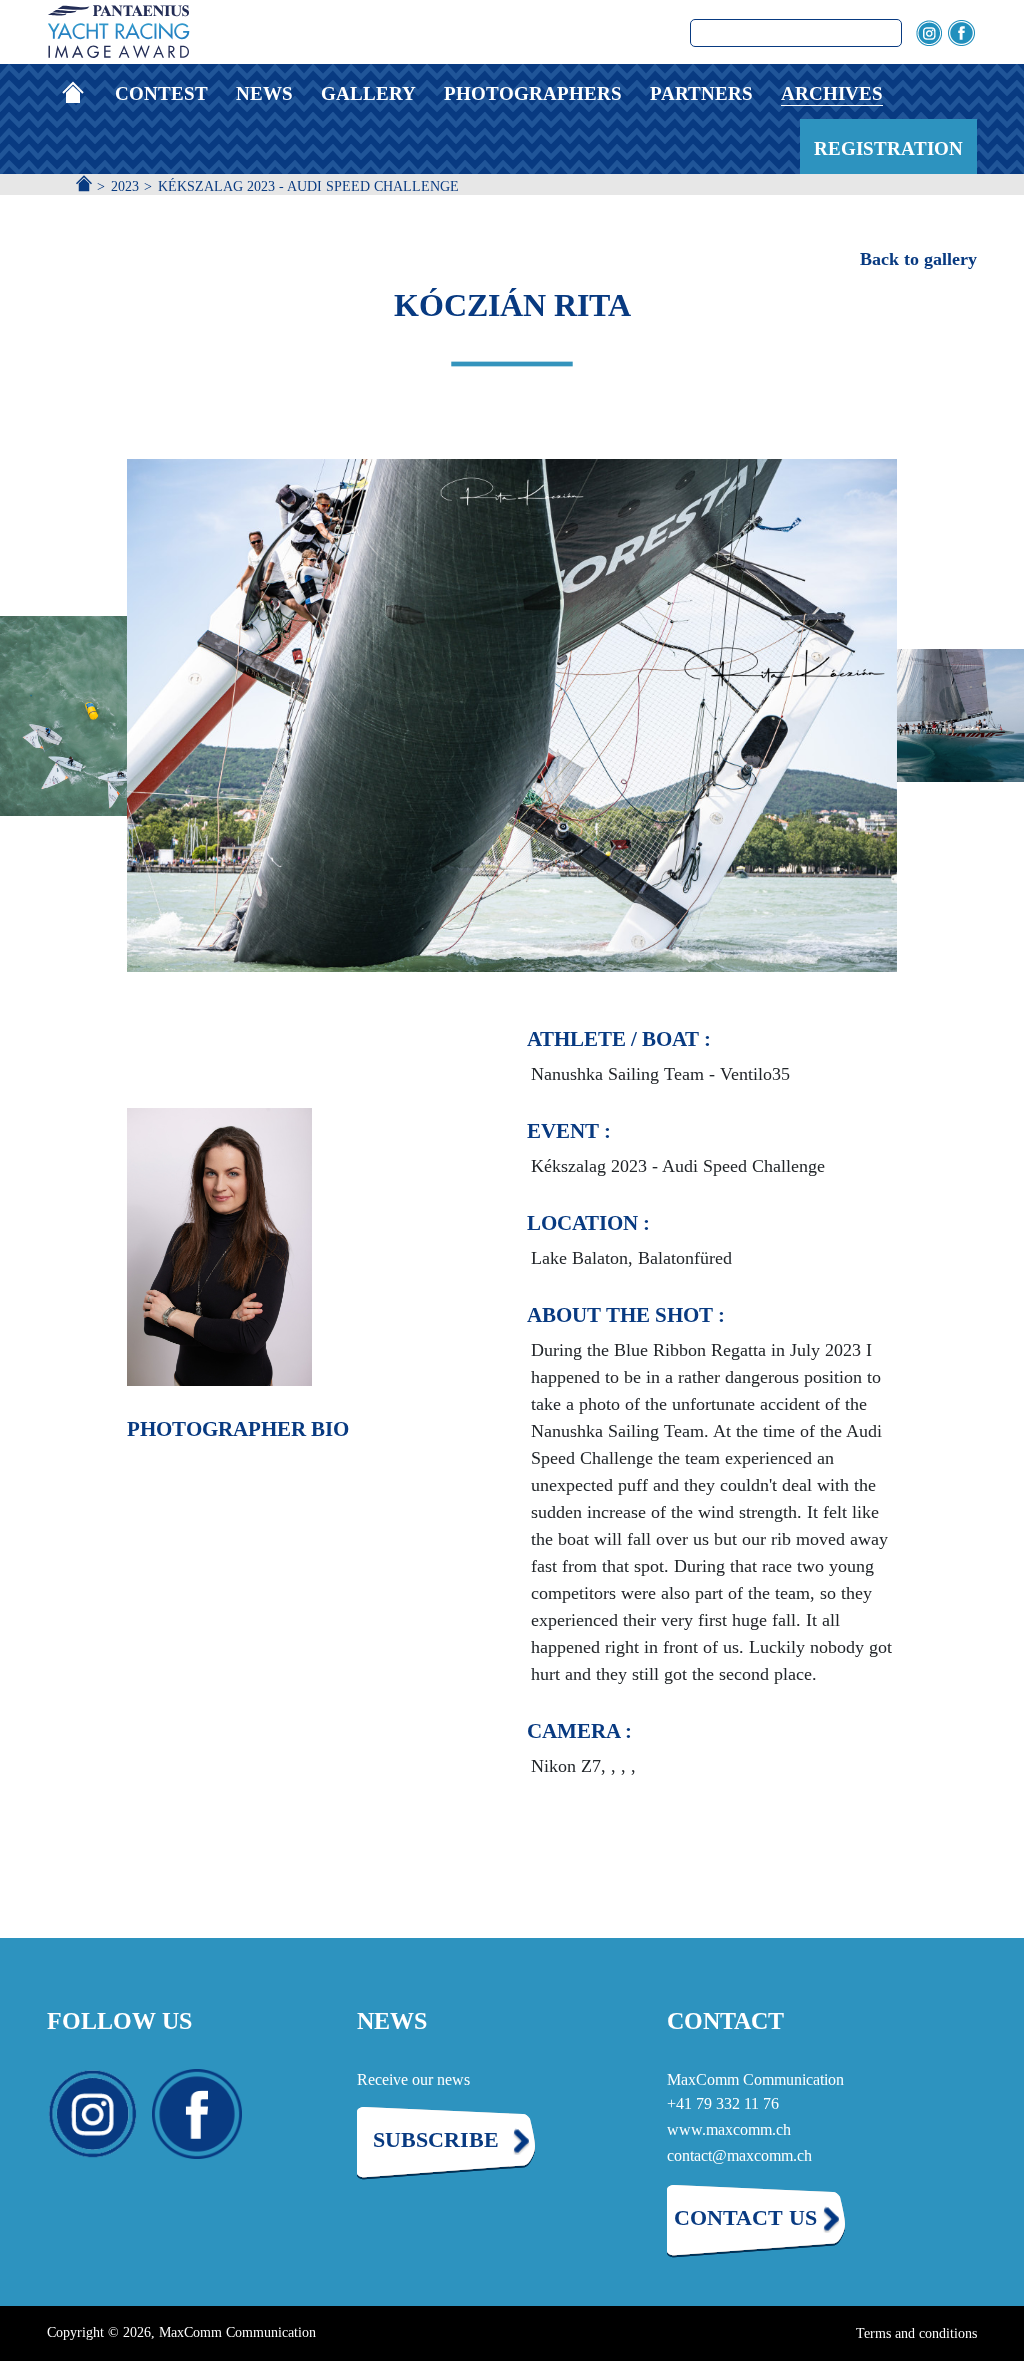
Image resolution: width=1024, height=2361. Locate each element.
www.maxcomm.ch (729, 2129)
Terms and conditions (916, 2333)
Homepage (81, 93)
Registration (888, 148)
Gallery (368, 93)
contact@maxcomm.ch (739, 2155)
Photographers (533, 93)
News (264, 93)
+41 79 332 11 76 (723, 2103)
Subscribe (436, 2139)
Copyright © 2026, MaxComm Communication (181, 2332)
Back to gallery (918, 259)
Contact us (745, 2217)
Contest (161, 93)
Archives (832, 93)
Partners (701, 93)
